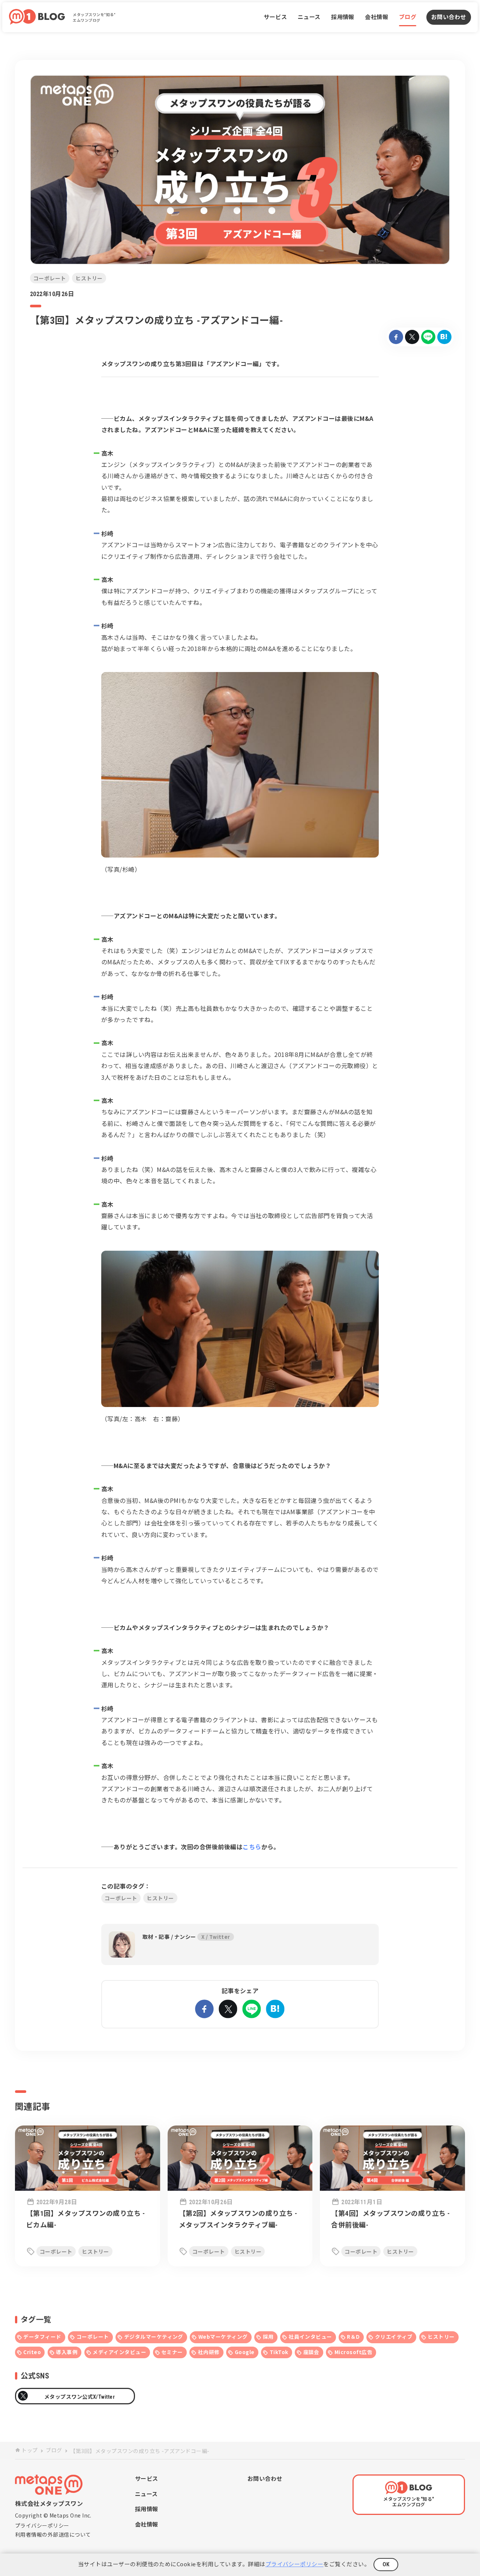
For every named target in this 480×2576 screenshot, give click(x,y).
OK (386, 2564)
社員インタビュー (310, 2337)
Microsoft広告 (353, 2352)
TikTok (279, 2352)
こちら (252, 1847)
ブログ (408, 17)
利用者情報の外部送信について (53, 2534)
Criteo (32, 2352)
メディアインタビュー (119, 2352)
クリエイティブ (394, 2337)
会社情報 (376, 17)
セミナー (172, 2352)
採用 (268, 2337)
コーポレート (93, 2337)
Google (245, 2352)
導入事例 (67, 2352)
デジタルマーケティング (154, 2337)
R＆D (353, 2337)
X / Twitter (216, 1937)
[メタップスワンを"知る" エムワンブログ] (34, 17)
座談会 (311, 2352)
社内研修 (209, 2352)
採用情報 (343, 17)
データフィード (42, 2337)
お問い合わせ (449, 17)
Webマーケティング (223, 2337)
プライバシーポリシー (42, 2525)
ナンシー (185, 1937)
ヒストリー (441, 2337)
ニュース (309, 17)
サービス (275, 17)
